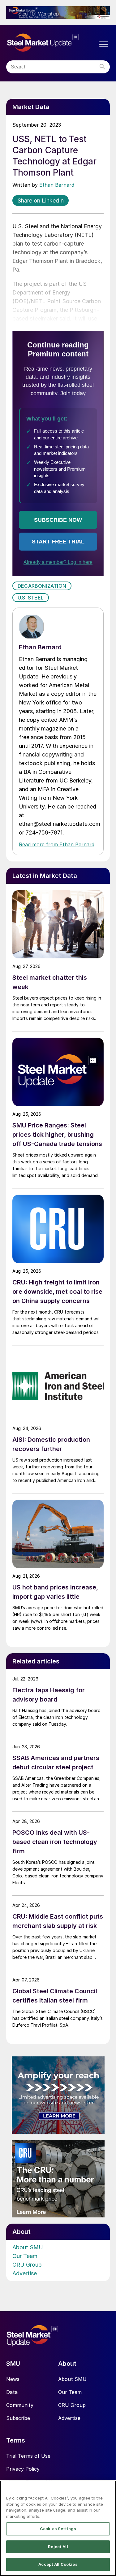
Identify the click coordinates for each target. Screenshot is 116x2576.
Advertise (25, 2273)
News (13, 2379)
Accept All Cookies (58, 2564)
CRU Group (27, 2265)
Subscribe (18, 2418)
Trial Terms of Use (28, 2456)
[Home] (52, 43)
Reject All (58, 2547)
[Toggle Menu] (104, 44)
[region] (58, 2528)
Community (20, 2405)
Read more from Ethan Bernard (57, 844)
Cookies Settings (58, 2529)
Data (12, 2392)
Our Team (25, 2256)
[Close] (109, 2489)
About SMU (28, 2247)
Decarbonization (42, 586)
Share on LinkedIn (41, 201)
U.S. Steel (31, 598)
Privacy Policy (23, 2469)
